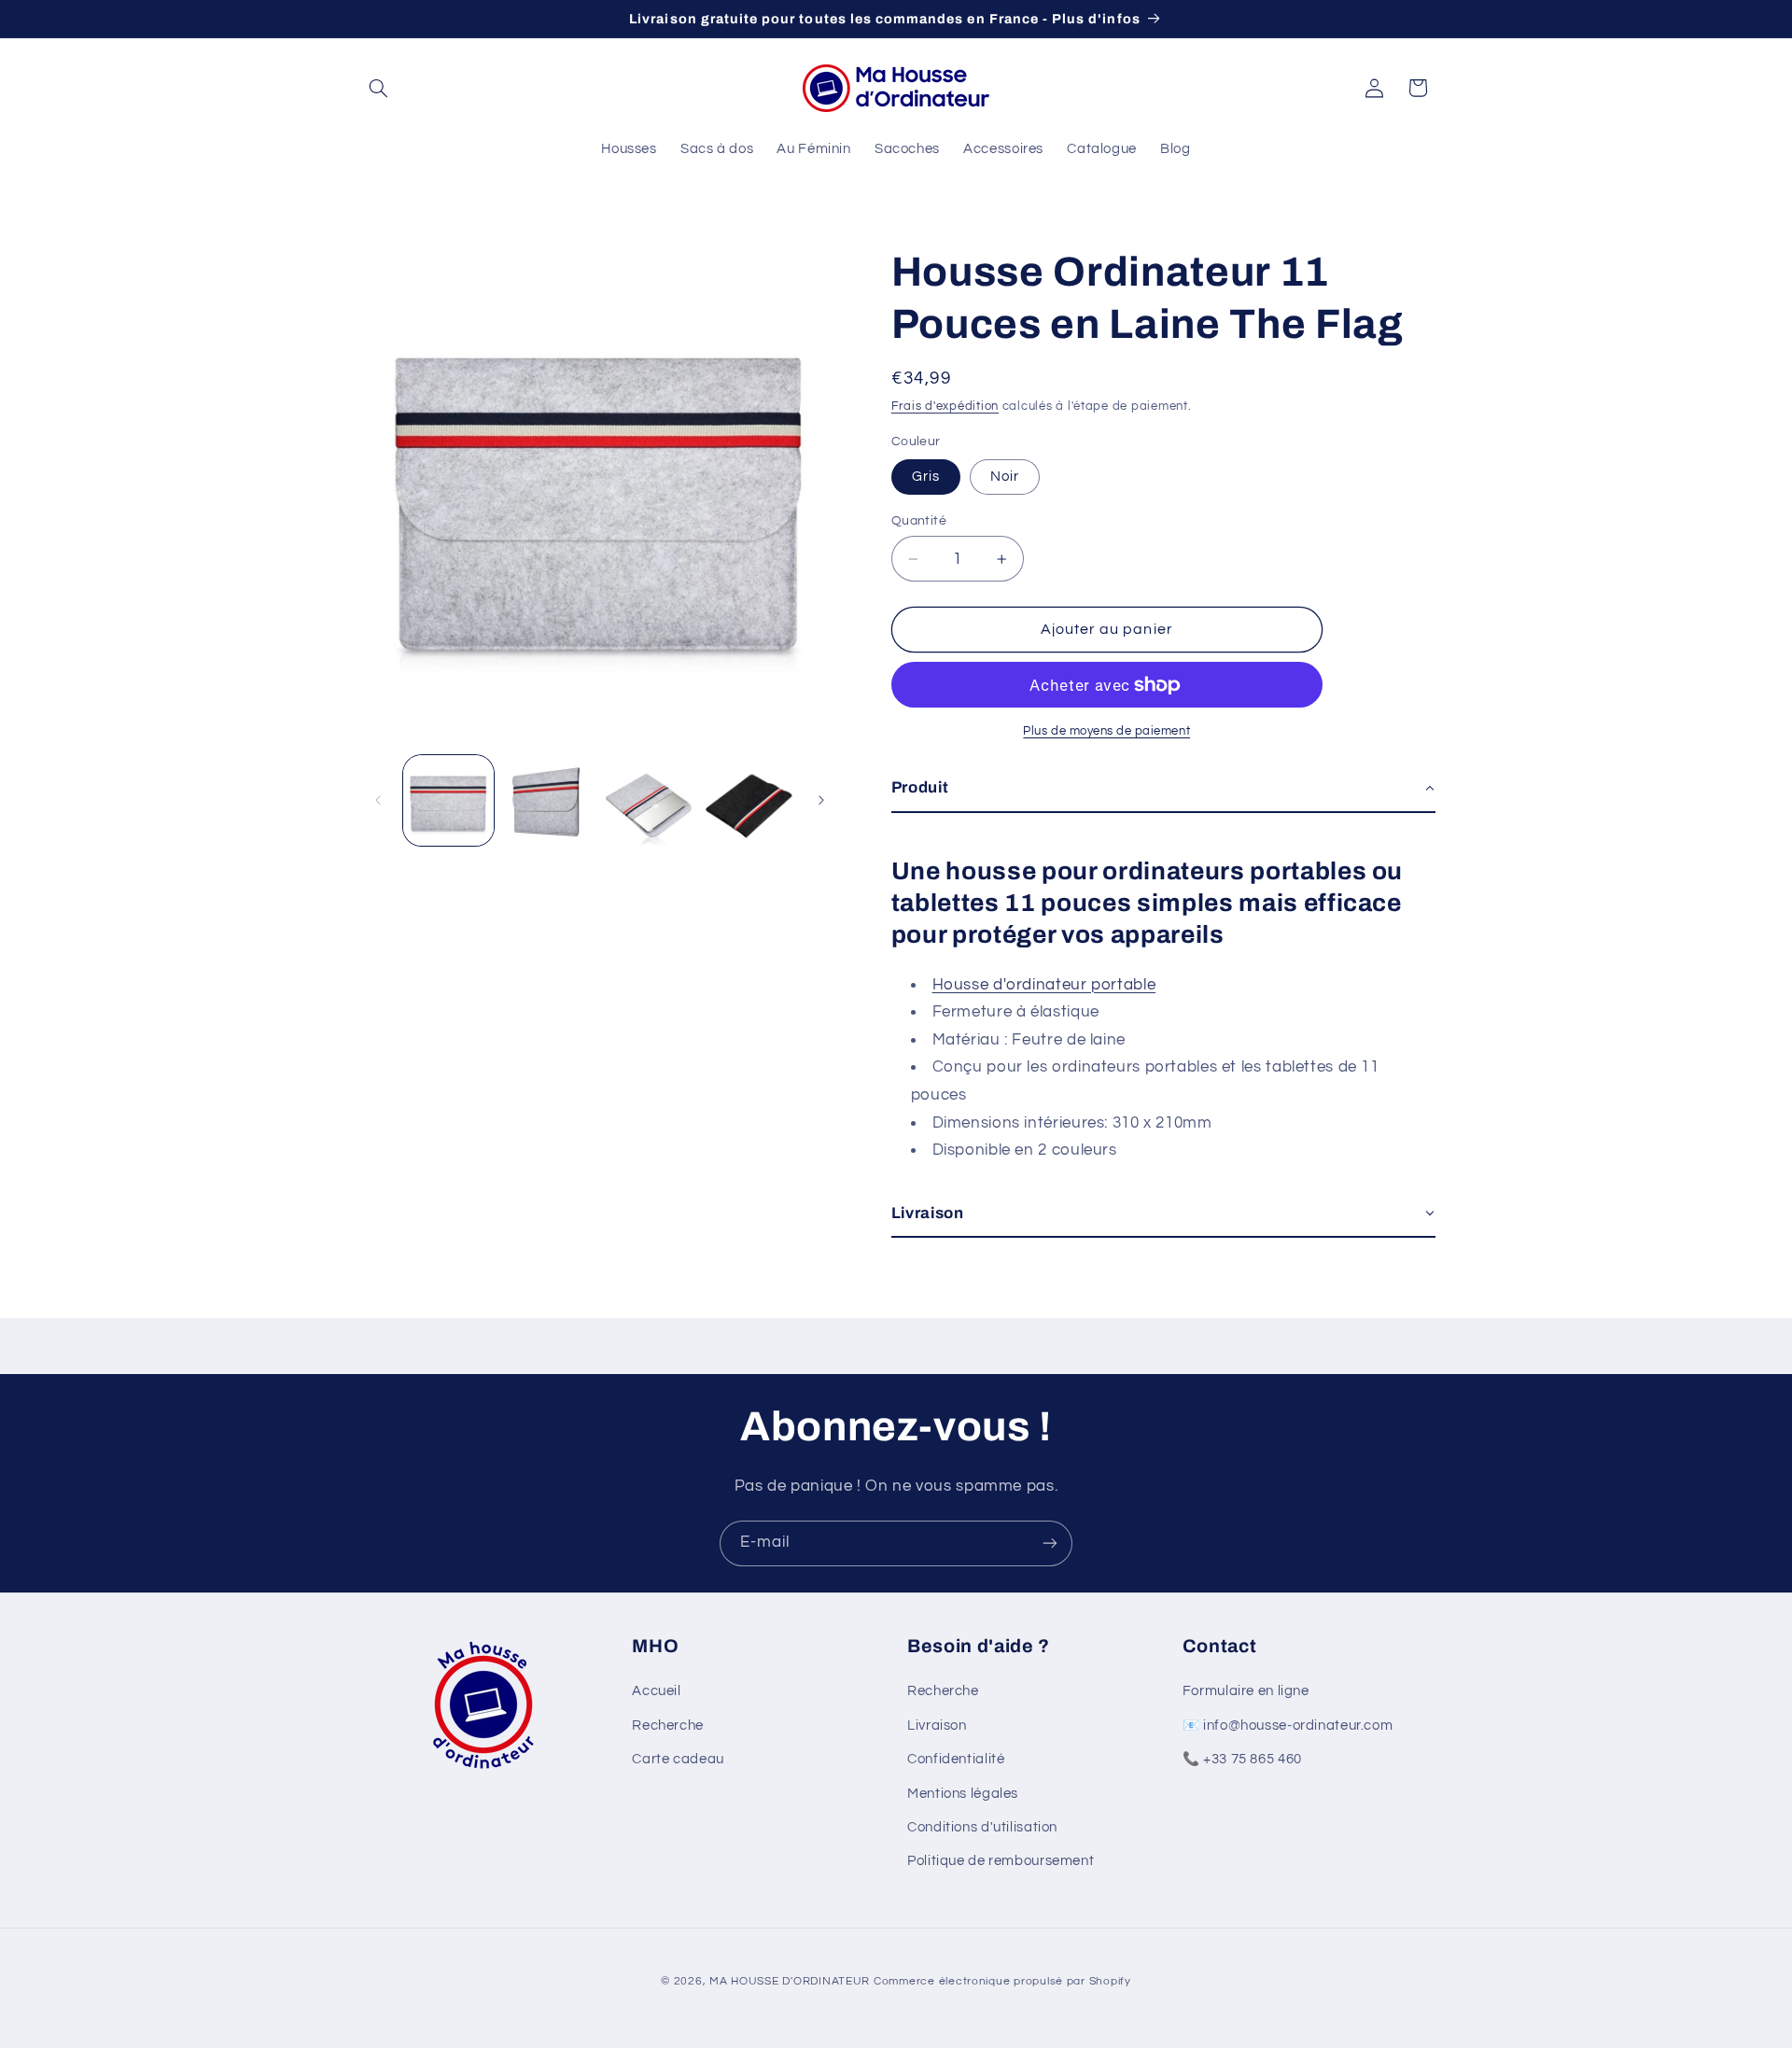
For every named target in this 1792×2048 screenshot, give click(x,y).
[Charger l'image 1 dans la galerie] (448, 800)
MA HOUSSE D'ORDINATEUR (790, 1981)
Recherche (668, 1725)
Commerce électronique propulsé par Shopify (1002, 1981)
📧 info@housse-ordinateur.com (1288, 1725)
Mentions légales (963, 1794)
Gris (926, 477)
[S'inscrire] (1050, 1543)
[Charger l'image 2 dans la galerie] (548, 800)
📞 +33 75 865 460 (1242, 1759)
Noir (1005, 477)
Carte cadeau (678, 1759)
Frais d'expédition (945, 407)
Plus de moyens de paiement (1106, 731)
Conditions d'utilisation (982, 1827)
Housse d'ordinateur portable (1044, 985)
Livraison (937, 1725)
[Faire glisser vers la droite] (821, 800)
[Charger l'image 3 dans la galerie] (649, 800)
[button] (379, 88)
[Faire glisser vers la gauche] (378, 800)
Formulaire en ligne (1246, 1691)
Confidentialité (956, 1759)
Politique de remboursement (1001, 1861)
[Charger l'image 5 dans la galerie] (749, 800)
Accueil (656, 1691)
